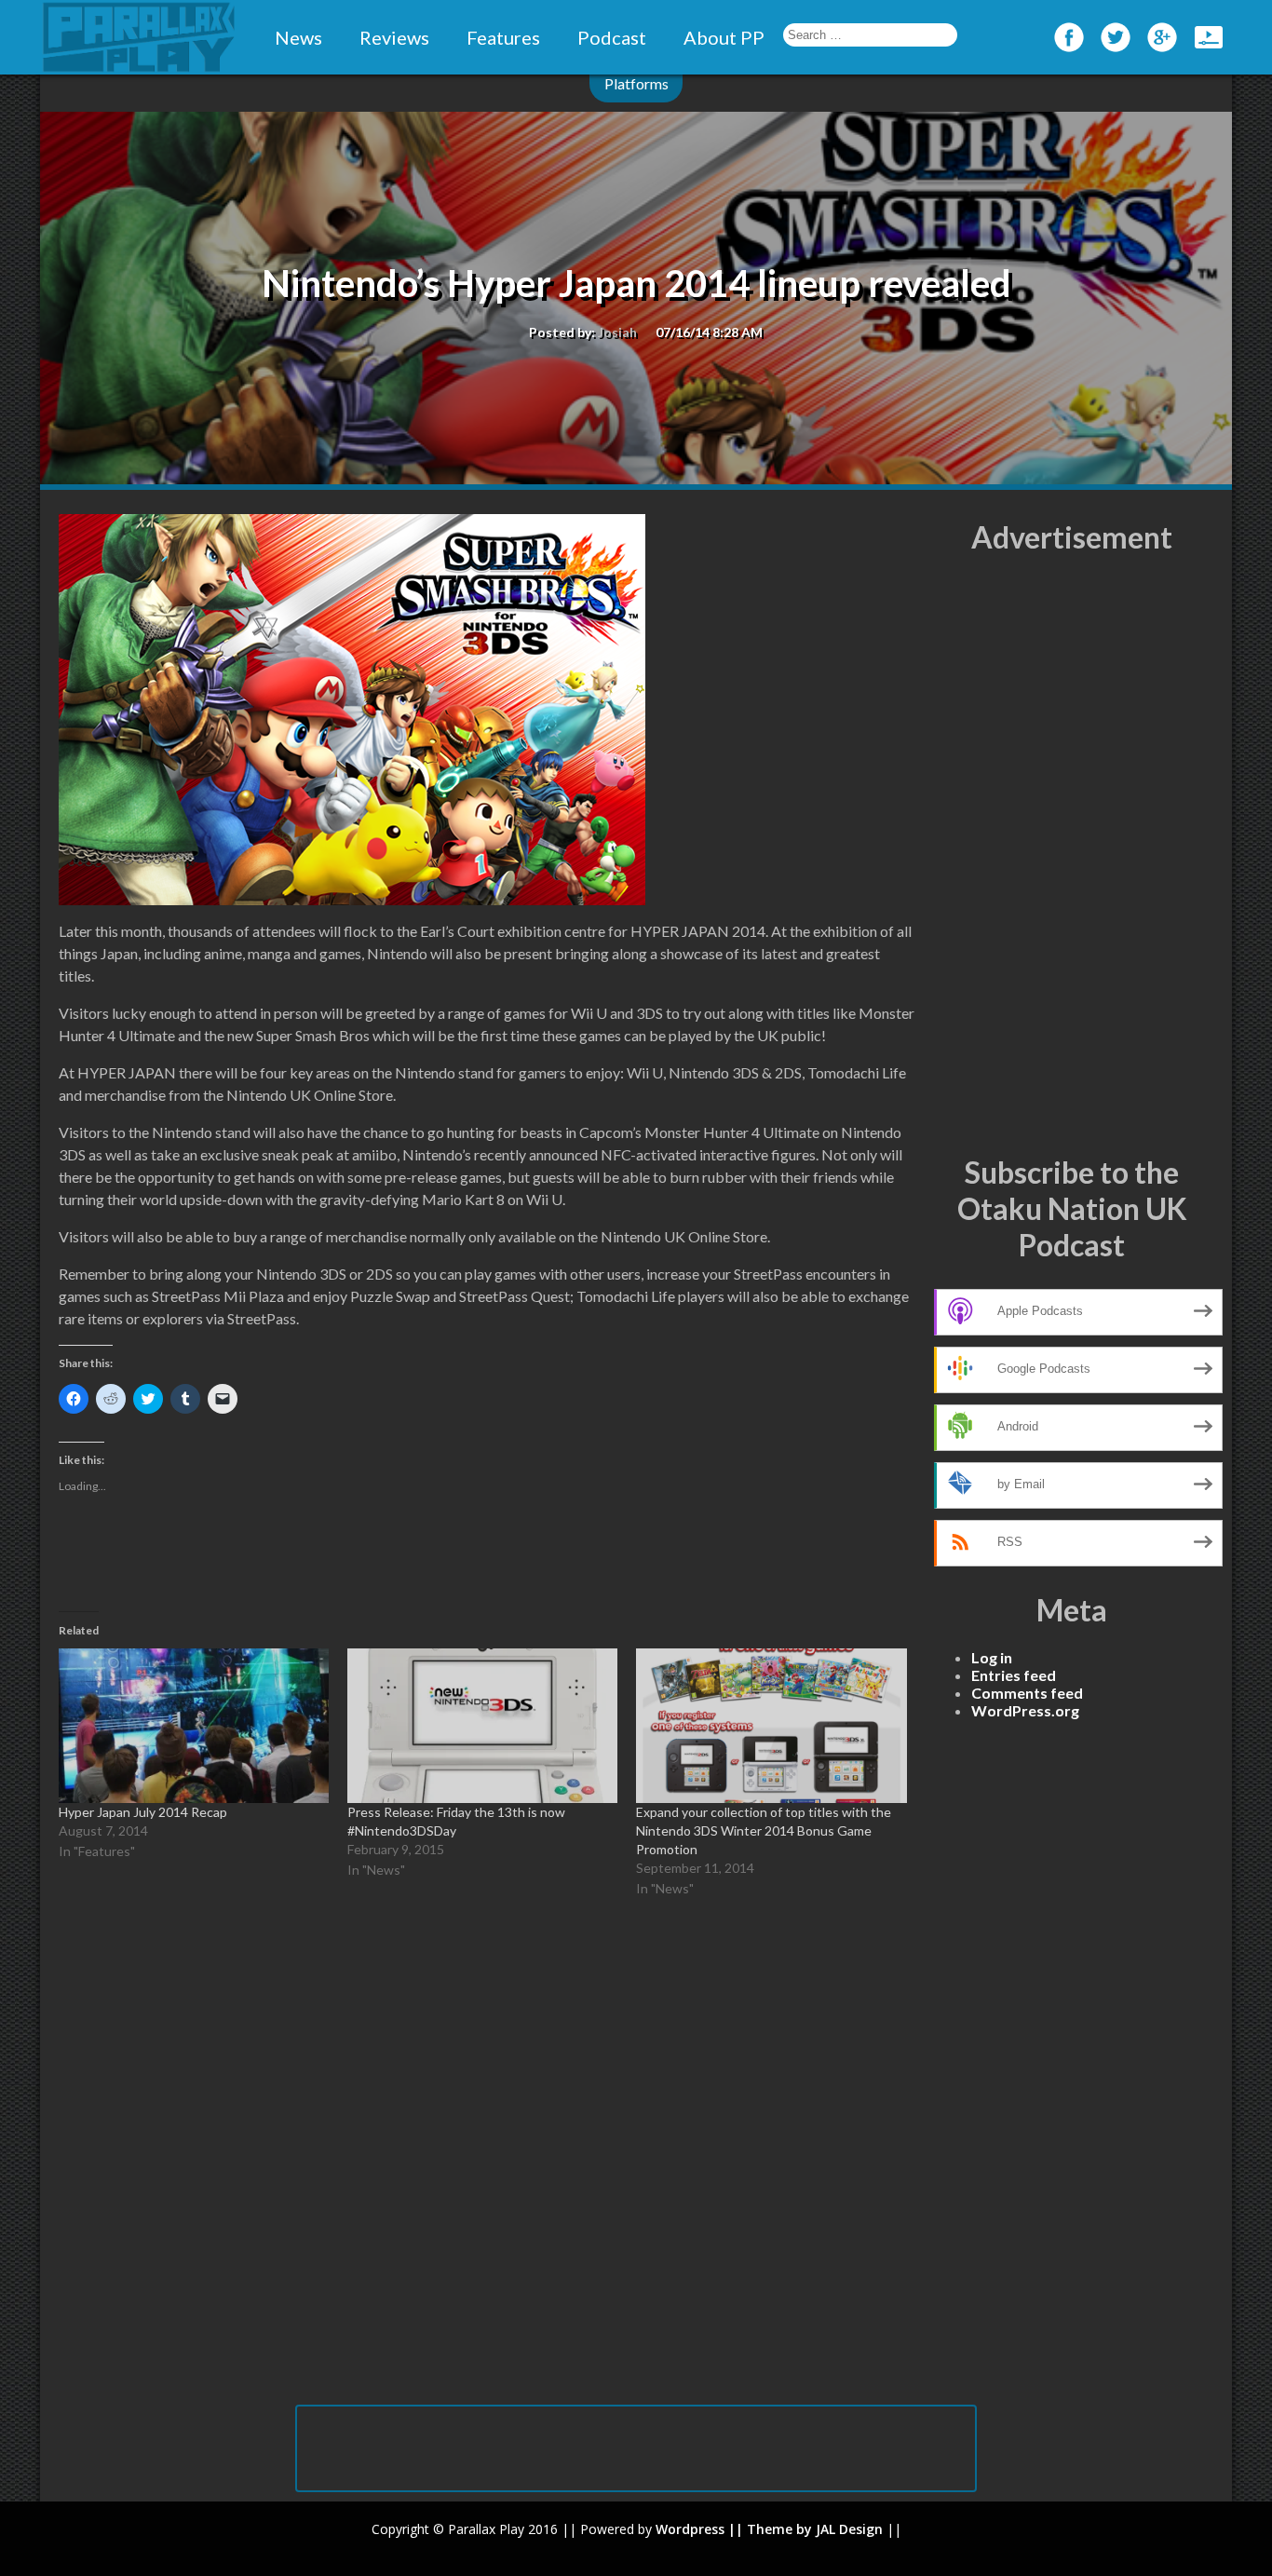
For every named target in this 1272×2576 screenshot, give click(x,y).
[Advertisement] (1072, 855)
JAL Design (849, 2529)
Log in (992, 1657)
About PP (724, 37)
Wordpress (690, 2529)
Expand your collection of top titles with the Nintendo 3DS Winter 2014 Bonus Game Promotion (764, 1830)
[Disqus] (487, 2162)
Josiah (617, 332)
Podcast (612, 37)
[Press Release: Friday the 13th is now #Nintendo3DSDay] (482, 1726)
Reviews (394, 37)
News (298, 37)
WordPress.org (1025, 1710)
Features (503, 37)
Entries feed (1014, 1675)
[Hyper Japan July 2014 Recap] (194, 1726)
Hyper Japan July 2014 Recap (143, 1812)
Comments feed (1027, 1693)
